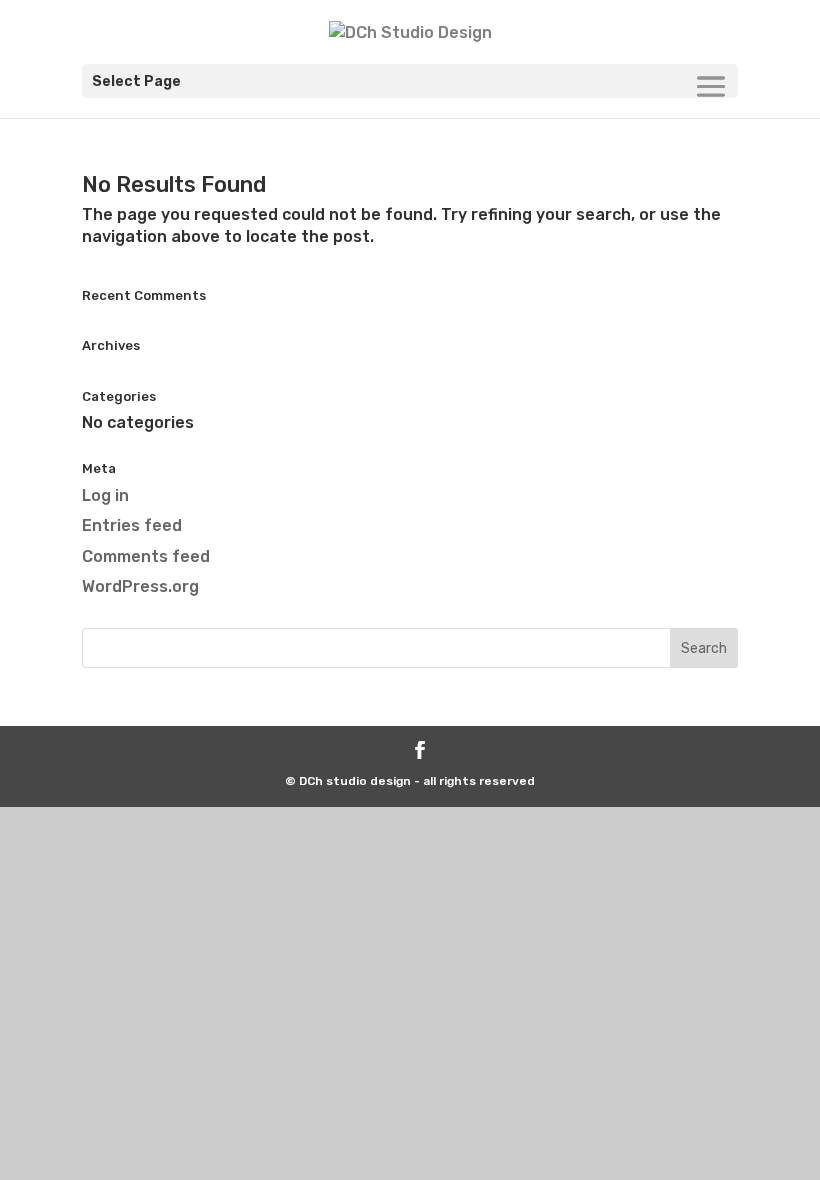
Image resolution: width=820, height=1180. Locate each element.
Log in (105, 495)
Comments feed (146, 556)
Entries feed (132, 525)
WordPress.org (140, 586)
